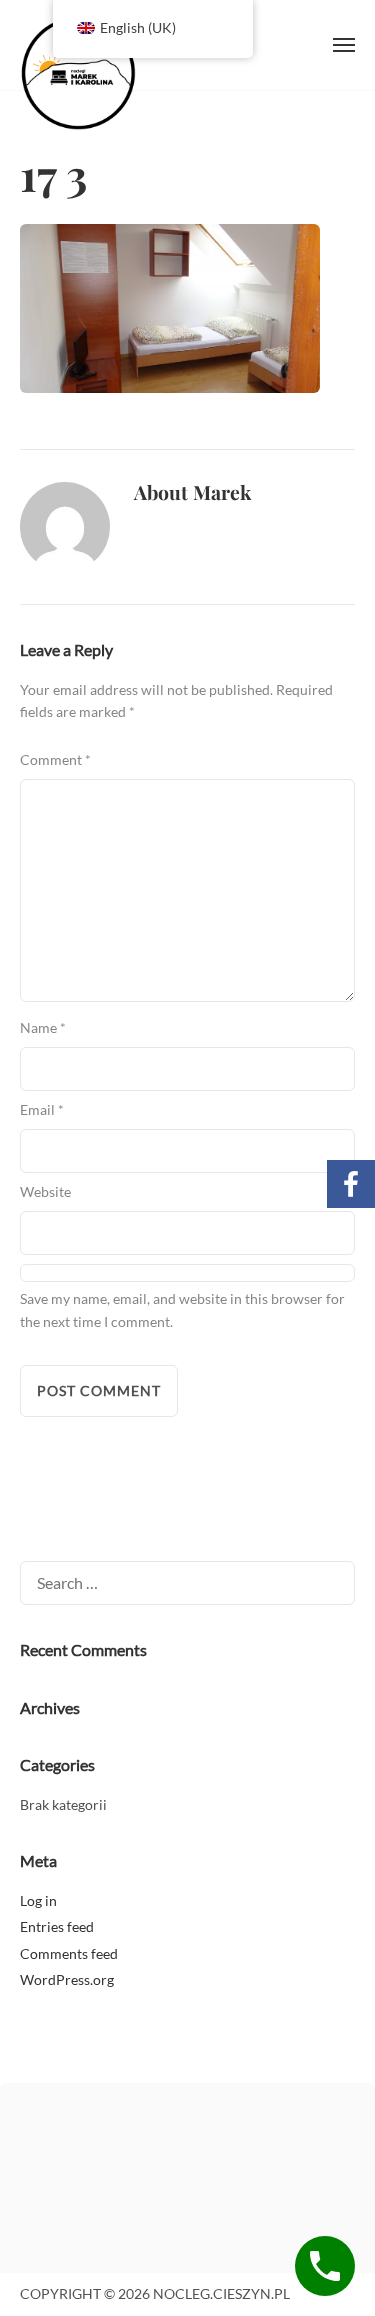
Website (45, 1191)
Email (42, 1109)
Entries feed (57, 1926)
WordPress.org (67, 1979)
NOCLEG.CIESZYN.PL (120, 72)
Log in (38, 1900)
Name (43, 1027)
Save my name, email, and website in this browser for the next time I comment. (182, 1309)
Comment (55, 759)
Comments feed (69, 1953)
